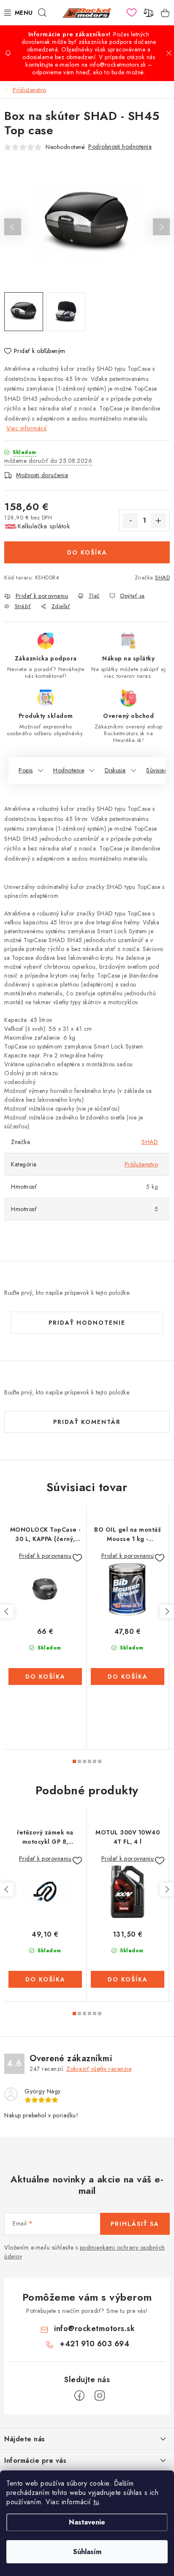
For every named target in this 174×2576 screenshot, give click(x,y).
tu (96, 2502)
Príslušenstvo (141, 1164)
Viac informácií (27, 428)
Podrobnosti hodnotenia (120, 147)
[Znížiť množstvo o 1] (130, 521)
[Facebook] (79, 2396)
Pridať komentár (87, 1422)
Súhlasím (87, 2552)
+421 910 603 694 (94, 2344)
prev (7, 1611)
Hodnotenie (69, 770)
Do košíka (87, 552)
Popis (26, 770)
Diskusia (115, 770)
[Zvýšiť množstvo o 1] (158, 521)
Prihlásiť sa (135, 2224)
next (167, 1611)
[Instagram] (100, 2396)
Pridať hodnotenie (87, 1323)
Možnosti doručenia (42, 475)
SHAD (162, 577)
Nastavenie (87, 2522)
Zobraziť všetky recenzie (99, 2069)
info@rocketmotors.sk (94, 2329)
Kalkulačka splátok (44, 526)
